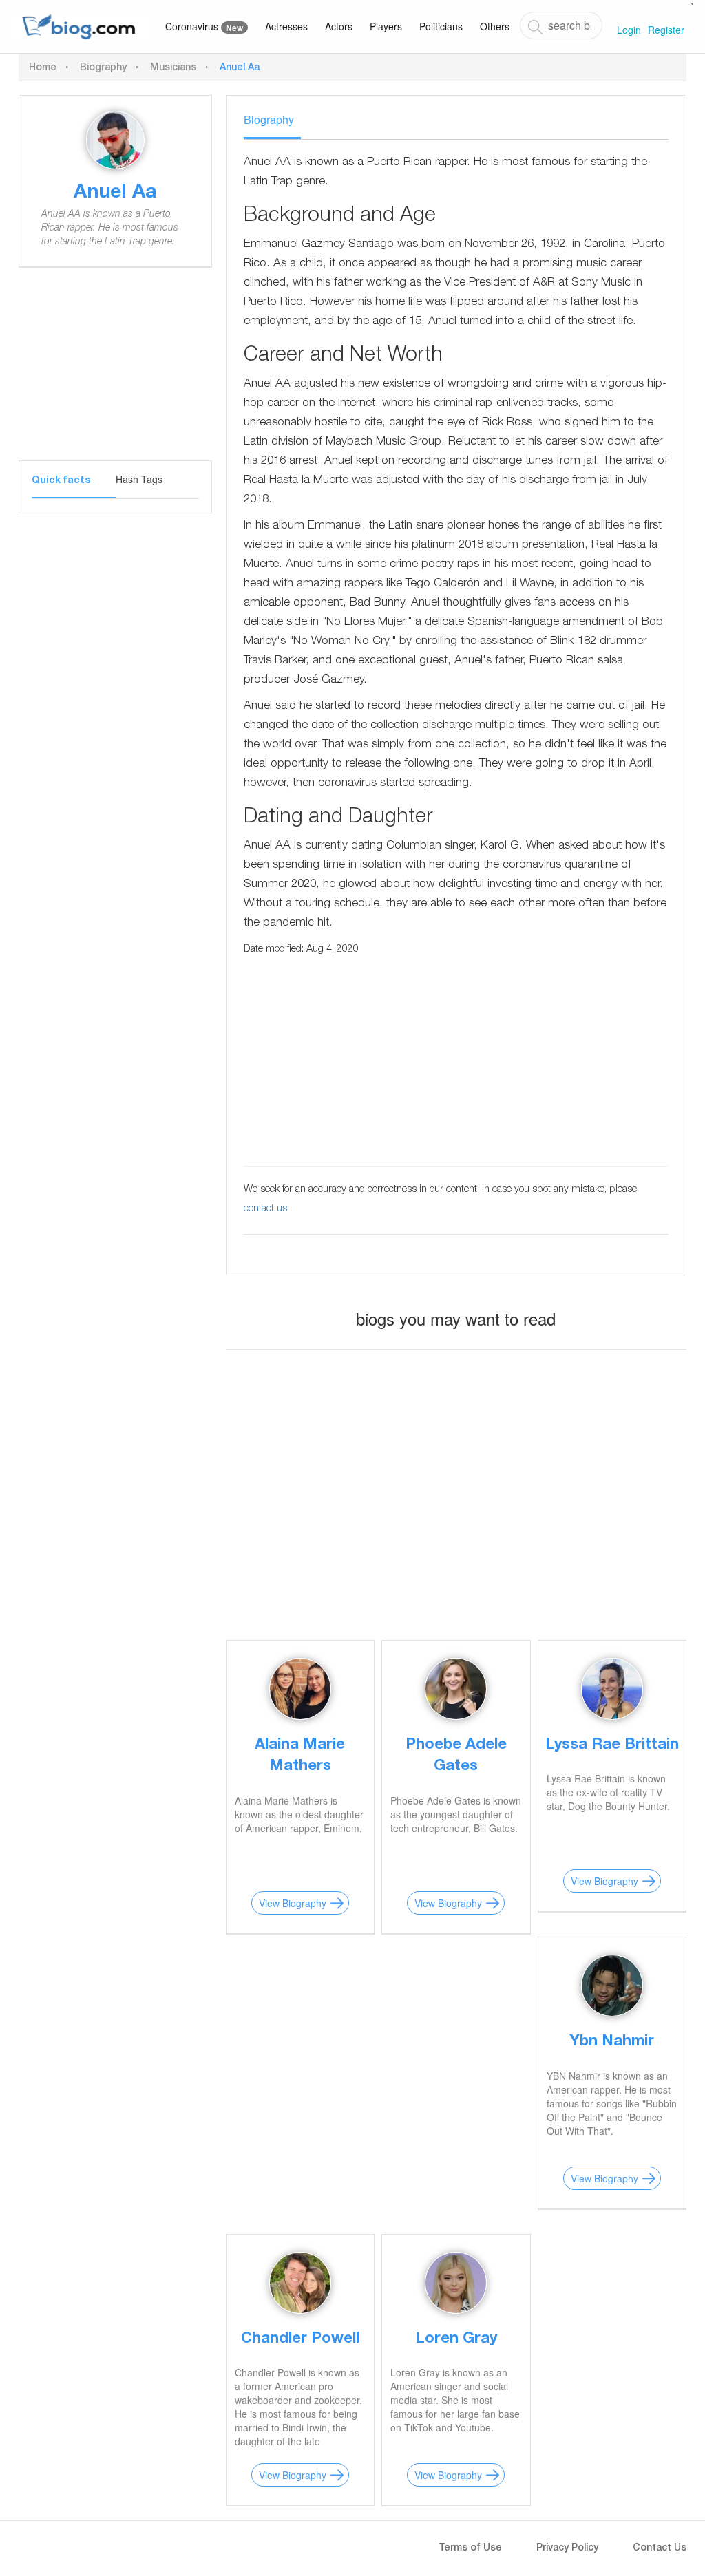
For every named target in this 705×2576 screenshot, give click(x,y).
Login (629, 30)
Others (495, 26)
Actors (339, 26)
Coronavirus (204, 26)
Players (386, 26)
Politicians (441, 26)
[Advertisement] (115, 374)
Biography (103, 68)
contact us (265, 1209)
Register (666, 30)
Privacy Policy (567, 2548)
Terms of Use (470, 2548)
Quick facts (61, 481)
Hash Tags (139, 479)
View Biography (293, 1903)
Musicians (173, 68)
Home (43, 68)
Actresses (286, 26)
